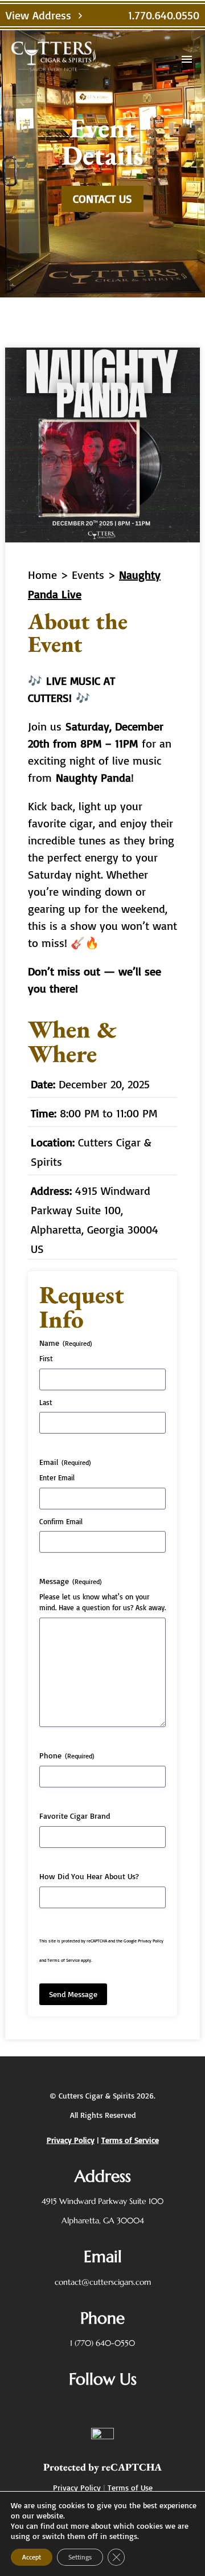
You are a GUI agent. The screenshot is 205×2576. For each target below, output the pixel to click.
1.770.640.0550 (164, 15)
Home (42, 575)
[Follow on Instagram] (99, 2406)
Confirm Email (61, 1521)
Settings (80, 2557)
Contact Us (102, 199)
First (46, 1358)
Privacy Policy (151, 1941)
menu (187, 59)
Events (88, 575)
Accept (32, 2557)
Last (46, 1402)
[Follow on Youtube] (153, 2406)
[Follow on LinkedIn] (126, 2406)
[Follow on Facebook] (44, 2406)
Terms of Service (63, 1960)
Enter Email (57, 1477)
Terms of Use (130, 2487)
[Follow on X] (71, 2406)
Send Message (73, 1994)
